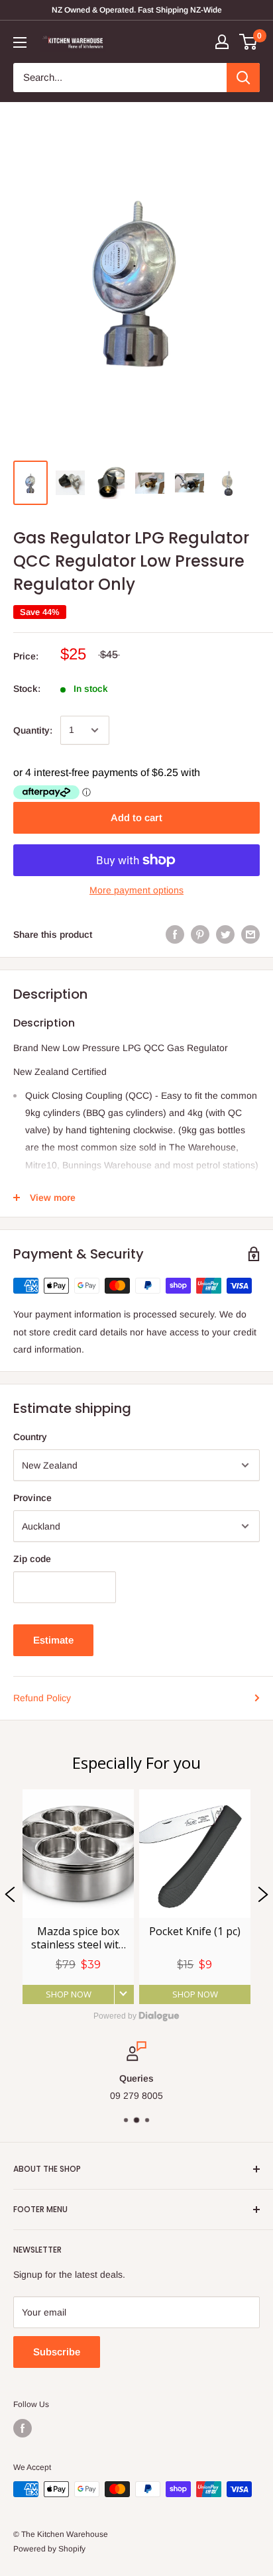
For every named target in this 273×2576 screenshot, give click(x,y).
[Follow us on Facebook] (23, 2428)
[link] (78, 1897)
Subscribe (57, 2352)
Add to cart (136, 817)
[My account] (222, 42)
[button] (10, 1897)
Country (30, 1437)
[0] (249, 42)
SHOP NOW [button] (69, 1994)
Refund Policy (42, 1698)
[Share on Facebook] (175, 934)
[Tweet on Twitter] (225, 934)
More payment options (136, 890)
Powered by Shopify (49, 2549)
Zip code (32, 1559)
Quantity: (33, 730)
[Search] (243, 78)
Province (32, 1498)
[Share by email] (250, 934)
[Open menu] (20, 42)
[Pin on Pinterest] (200, 934)
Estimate (53, 1640)
